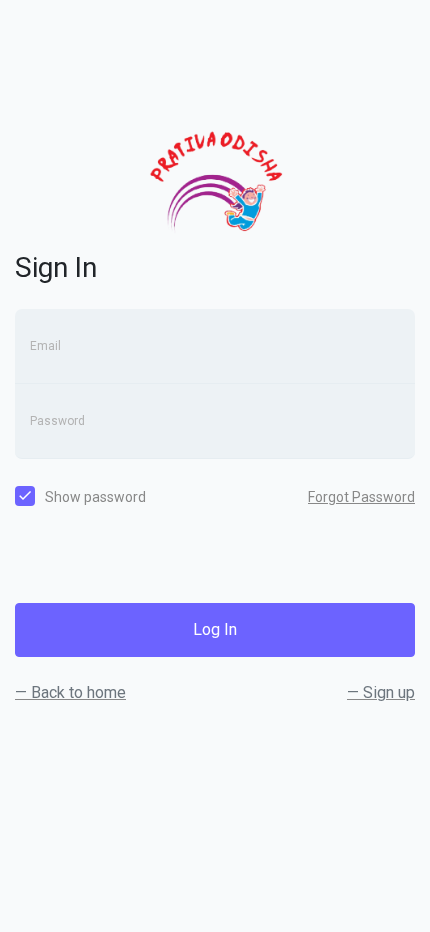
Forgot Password (361, 497)
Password (57, 421)
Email (45, 346)
